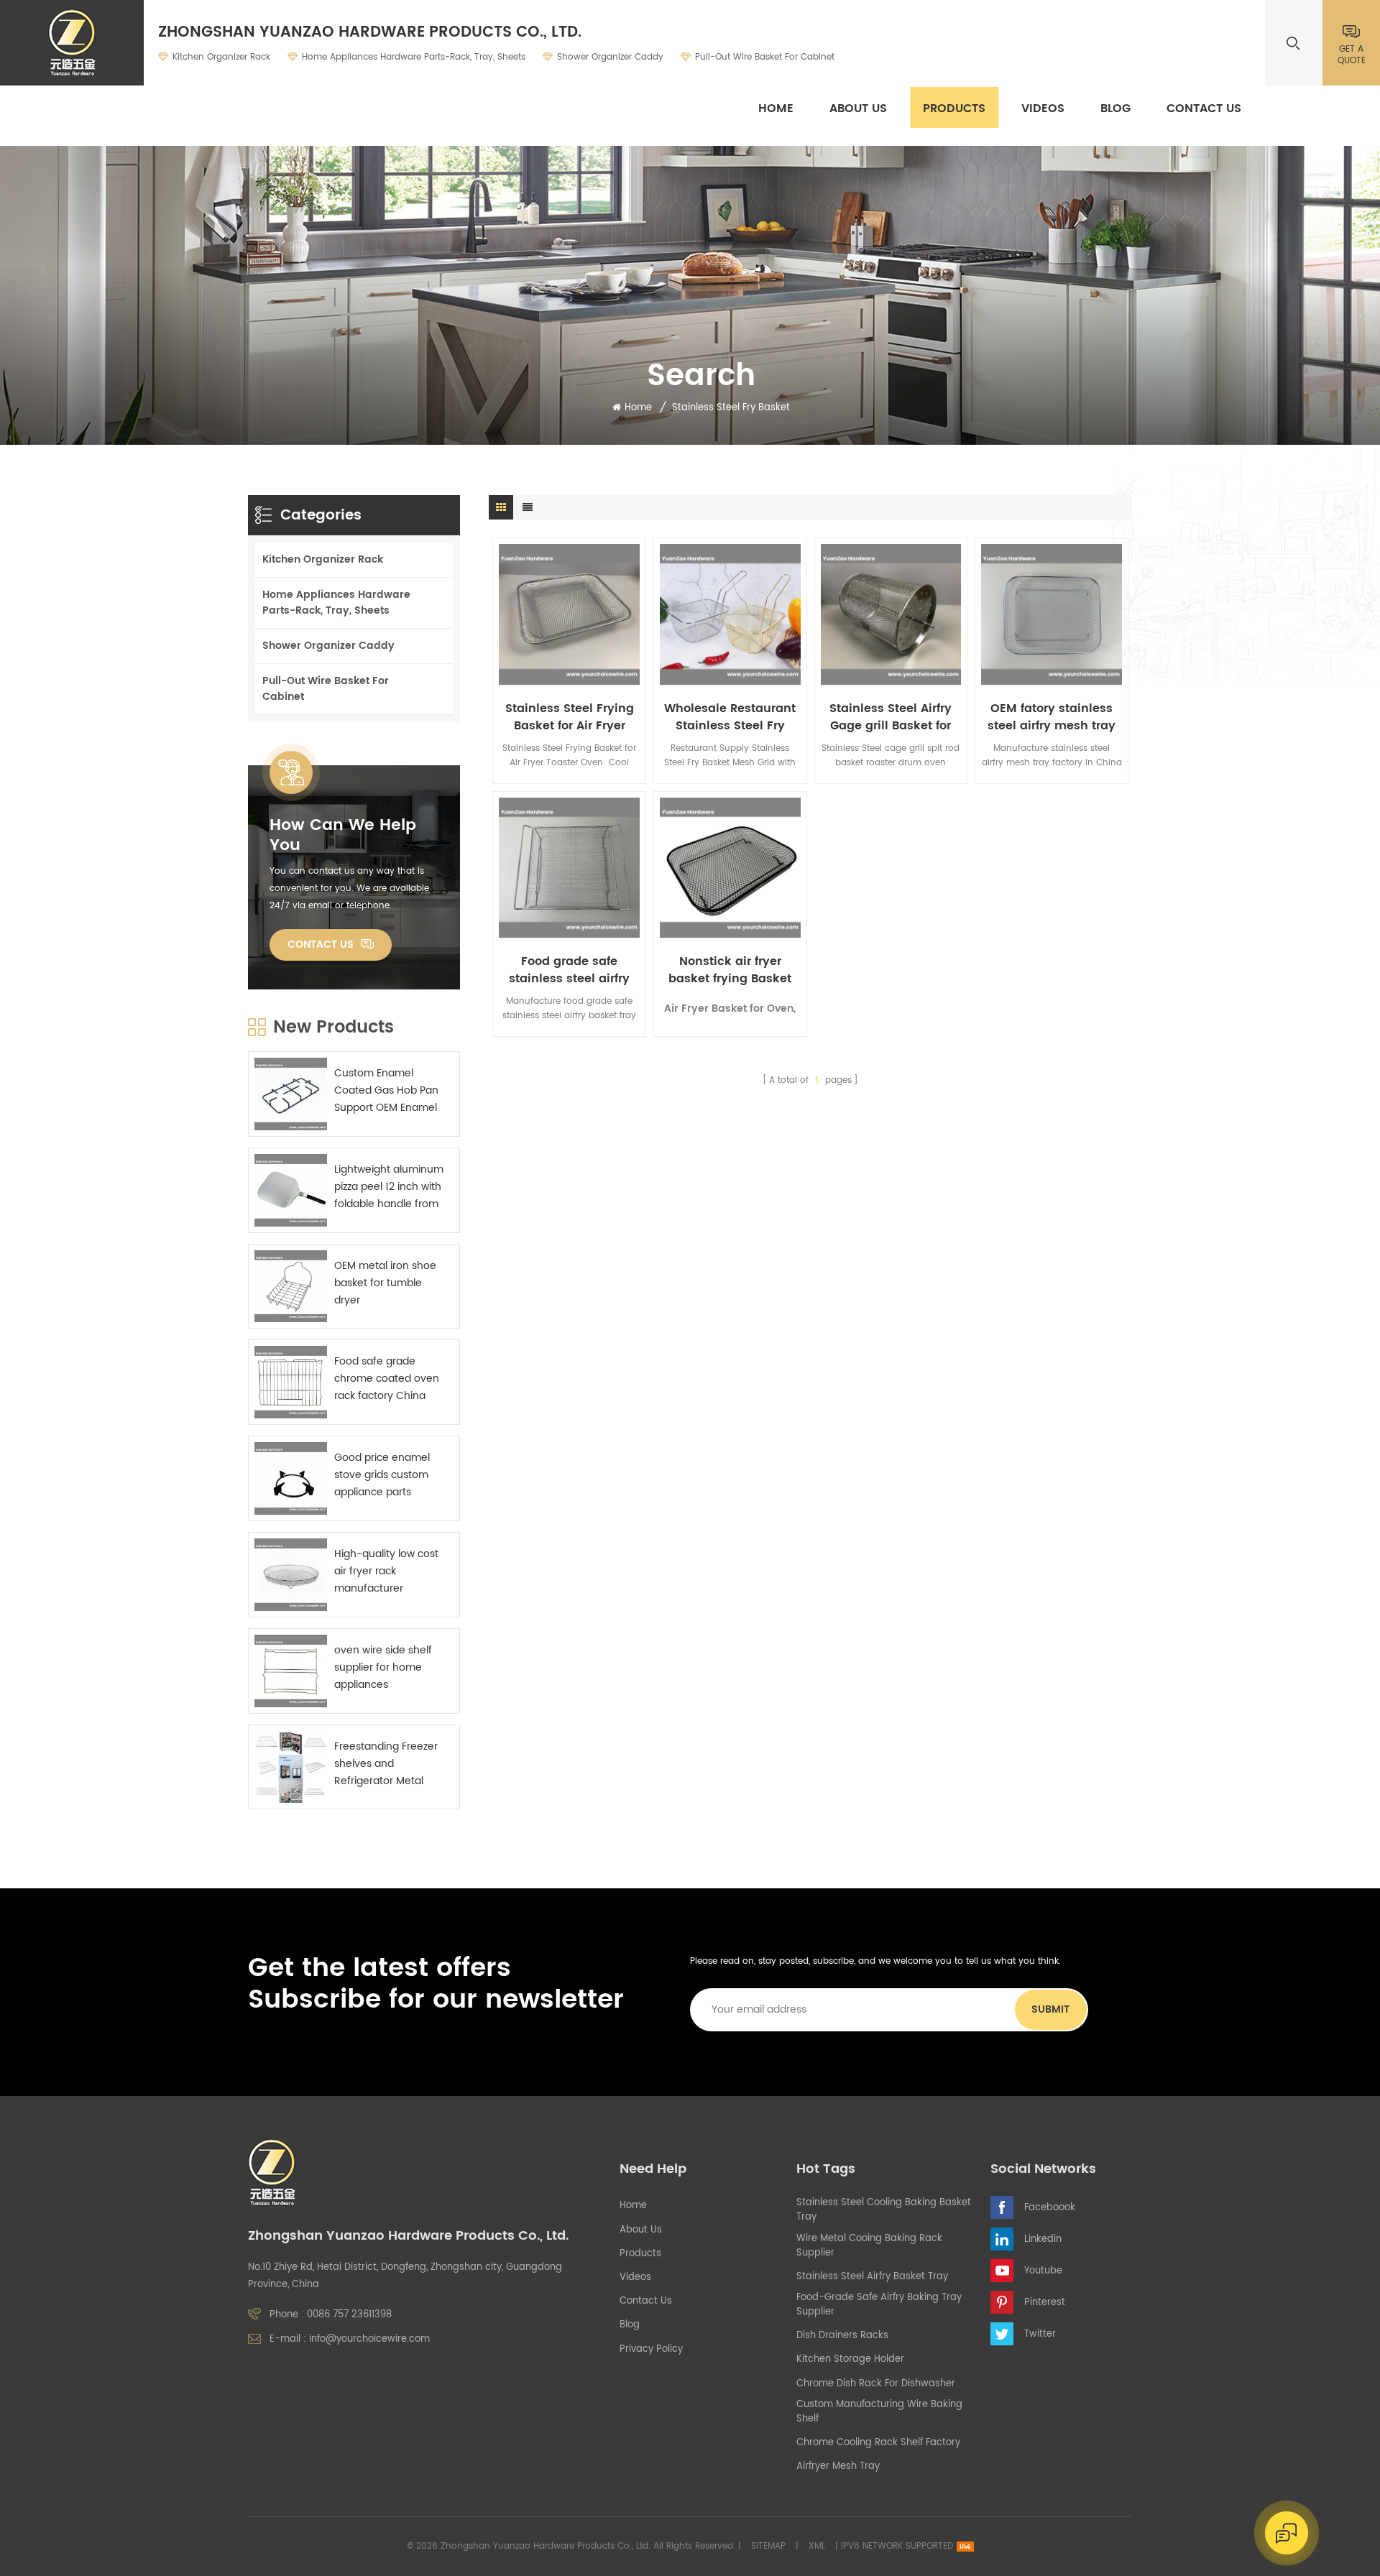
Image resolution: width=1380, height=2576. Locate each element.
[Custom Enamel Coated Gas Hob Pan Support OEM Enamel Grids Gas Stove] (291, 1094)
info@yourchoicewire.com (369, 2339)
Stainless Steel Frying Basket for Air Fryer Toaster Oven (570, 717)
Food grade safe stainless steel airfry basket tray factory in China (570, 970)
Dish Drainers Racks (842, 2336)
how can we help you (343, 836)
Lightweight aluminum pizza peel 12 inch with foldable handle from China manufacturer (389, 1187)
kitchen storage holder (850, 2360)
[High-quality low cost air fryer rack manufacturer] (291, 1575)
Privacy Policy (651, 2350)
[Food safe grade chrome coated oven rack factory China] (291, 1382)
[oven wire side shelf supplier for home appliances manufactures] (291, 1671)
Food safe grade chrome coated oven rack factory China (387, 1379)
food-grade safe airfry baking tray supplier (879, 2305)
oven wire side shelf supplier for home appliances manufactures (383, 1668)
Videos (1043, 109)
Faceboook (1050, 2208)
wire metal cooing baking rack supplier (869, 2246)
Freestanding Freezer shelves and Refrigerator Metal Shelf (386, 1764)
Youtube (1043, 2271)
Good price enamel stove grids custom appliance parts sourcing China (382, 1475)
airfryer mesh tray (838, 2467)
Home (776, 109)
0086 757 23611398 (349, 2315)
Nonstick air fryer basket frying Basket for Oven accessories (730, 970)
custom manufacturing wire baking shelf (879, 2412)
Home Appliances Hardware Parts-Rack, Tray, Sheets (414, 57)
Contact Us (1204, 109)
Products (954, 109)
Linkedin (1043, 2239)
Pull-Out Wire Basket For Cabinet (765, 57)
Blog (1115, 109)
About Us (858, 109)
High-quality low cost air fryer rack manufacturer (386, 1571)
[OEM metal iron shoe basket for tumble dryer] (291, 1287)
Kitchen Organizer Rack (221, 57)
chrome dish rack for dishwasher (876, 2384)
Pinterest (1045, 2303)
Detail (561, 673)
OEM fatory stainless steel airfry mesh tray (1052, 717)
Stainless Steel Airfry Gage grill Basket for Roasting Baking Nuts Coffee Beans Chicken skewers (891, 717)
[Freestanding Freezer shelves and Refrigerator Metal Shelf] (291, 1767)
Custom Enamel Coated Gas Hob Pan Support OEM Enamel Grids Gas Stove (386, 1091)
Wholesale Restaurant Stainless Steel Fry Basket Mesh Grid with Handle (730, 717)
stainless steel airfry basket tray (872, 2277)
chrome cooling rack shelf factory (878, 2443)
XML (817, 2546)
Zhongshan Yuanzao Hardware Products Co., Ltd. (370, 33)
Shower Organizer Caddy (610, 57)
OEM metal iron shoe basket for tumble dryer (385, 1283)
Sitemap (768, 2546)
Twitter (1040, 2334)
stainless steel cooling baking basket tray (884, 2210)
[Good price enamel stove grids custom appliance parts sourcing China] (291, 1478)
